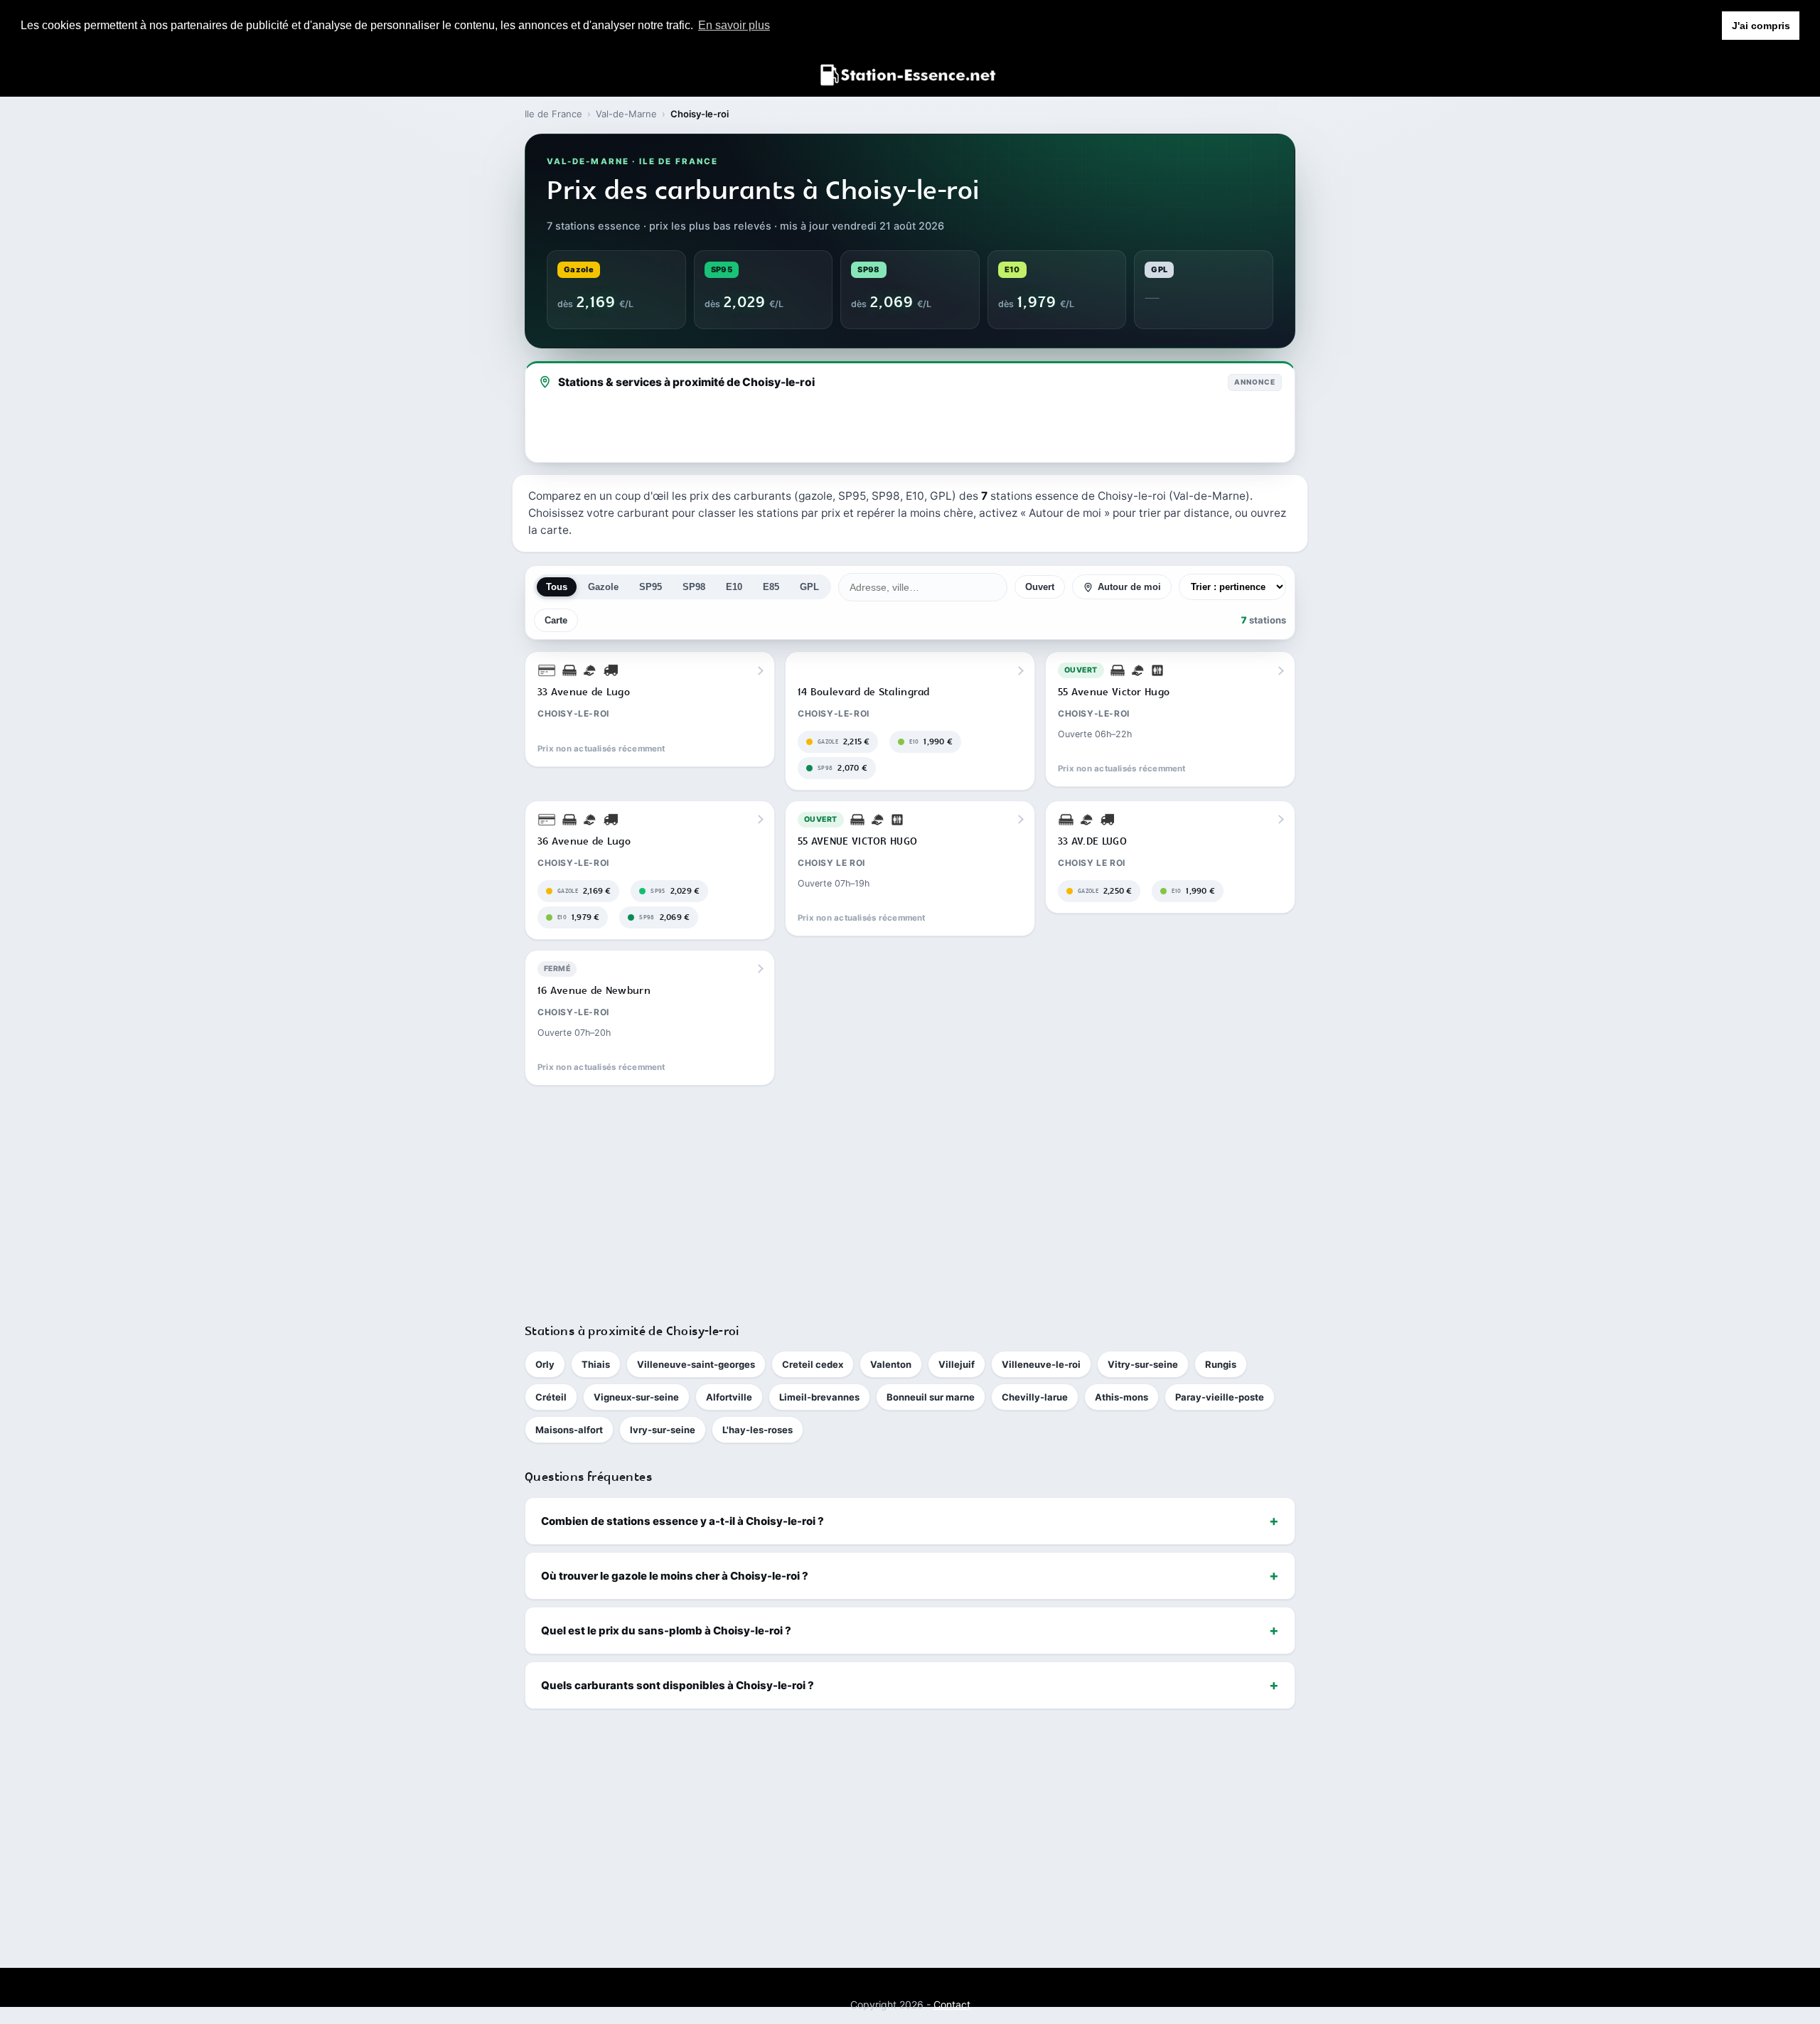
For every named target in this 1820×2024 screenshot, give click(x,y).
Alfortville (729, 1397)
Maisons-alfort (569, 1430)
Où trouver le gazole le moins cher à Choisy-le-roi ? (675, 1576)
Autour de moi (1129, 588)
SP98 (694, 588)
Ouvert (1040, 588)
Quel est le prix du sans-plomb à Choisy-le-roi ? (666, 1631)
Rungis (1221, 1364)
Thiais (596, 1364)
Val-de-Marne (626, 114)
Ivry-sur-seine (663, 1430)
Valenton (891, 1364)
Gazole (603, 588)
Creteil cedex (813, 1364)
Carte (556, 620)
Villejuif (957, 1364)
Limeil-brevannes (819, 1397)
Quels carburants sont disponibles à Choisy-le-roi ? (678, 1685)
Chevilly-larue (1035, 1397)
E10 (734, 588)
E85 (771, 588)
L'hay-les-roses (758, 1430)
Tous (557, 588)
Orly (545, 1364)
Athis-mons (1122, 1397)
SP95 (651, 588)
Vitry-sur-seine (1143, 1364)
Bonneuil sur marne (931, 1397)
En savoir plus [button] (734, 25)
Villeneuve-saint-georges (696, 1364)
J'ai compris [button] (1761, 26)
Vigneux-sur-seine (636, 1397)
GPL (809, 588)
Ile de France (553, 114)
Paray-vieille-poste (1220, 1397)
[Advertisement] (910, 1198)
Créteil (551, 1397)
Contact (952, 2004)
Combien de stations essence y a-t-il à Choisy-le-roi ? (682, 1521)
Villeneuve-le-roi (1041, 1364)
